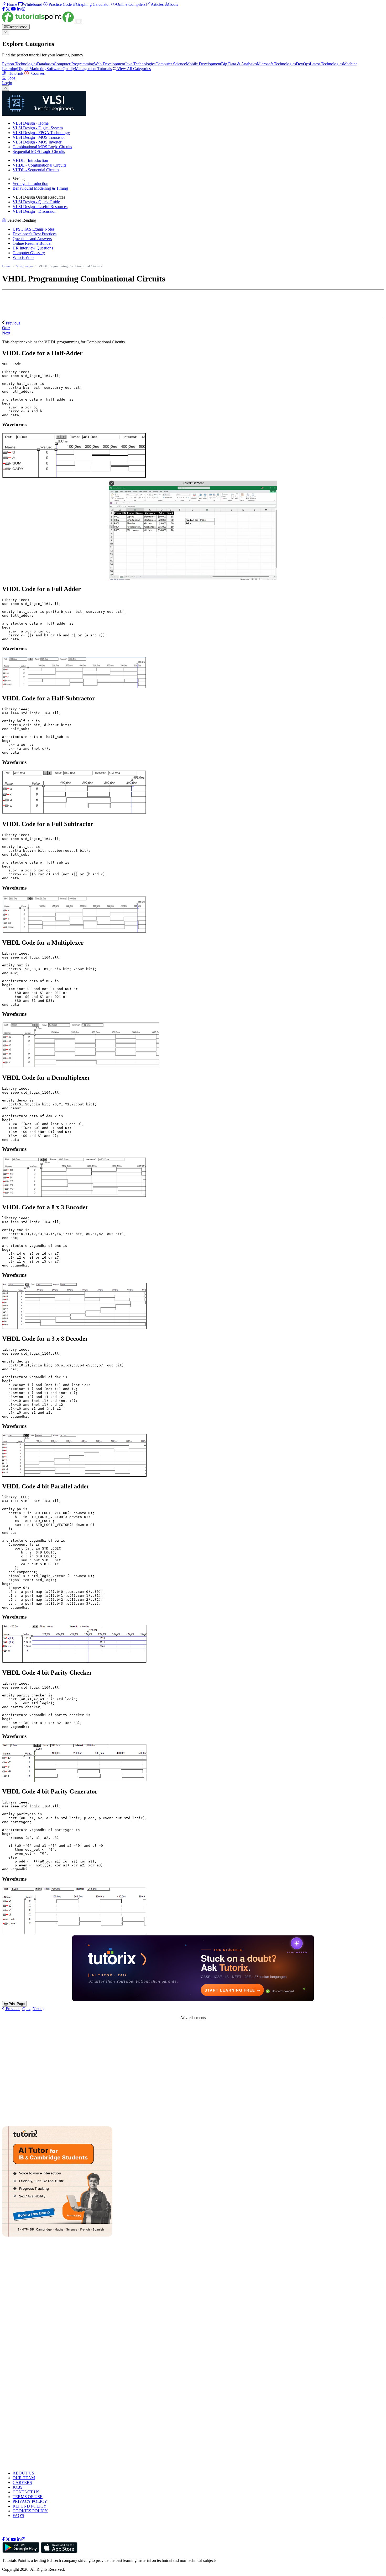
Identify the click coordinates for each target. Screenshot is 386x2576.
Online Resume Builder (32, 243)
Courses (37, 73)
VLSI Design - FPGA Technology (41, 133)
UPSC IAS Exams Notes (33, 229)
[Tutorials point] (38, 21)
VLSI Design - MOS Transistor (39, 137)
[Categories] (79, 21)
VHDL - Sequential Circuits (36, 170)
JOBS (18, 2487)
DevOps (303, 64)
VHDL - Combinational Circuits (39, 165)
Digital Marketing (32, 69)
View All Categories (133, 69)
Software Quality (61, 69)
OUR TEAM (24, 2478)
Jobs (12, 78)
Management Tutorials (93, 69)
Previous (13, 323)
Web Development (109, 64)
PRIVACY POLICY (30, 2501)
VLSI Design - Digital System (38, 128)
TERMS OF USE (28, 2497)
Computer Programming (74, 64)
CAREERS (22, 2482)
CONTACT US (26, 2492)
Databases (45, 64)
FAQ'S (18, 2516)
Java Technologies (140, 64)
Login (7, 83)
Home (6, 266)
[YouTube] (13, 9)
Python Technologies (20, 64)
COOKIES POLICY (30, 2511)
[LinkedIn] (19, 9)
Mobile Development (204, 64)
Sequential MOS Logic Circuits (39, 151)
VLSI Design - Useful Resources (40, 207)
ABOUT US (23, 2473)
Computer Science (171, 64)
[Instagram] (23, 9)
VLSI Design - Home (31, 123)
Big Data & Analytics (239, 64)
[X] (8, 9)
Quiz (26, 2009)
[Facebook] (3, 9)
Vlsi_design (25, 266)
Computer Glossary (29, 253)
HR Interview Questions (33, 248)
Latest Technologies (326, 64)
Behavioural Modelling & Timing (40, 188)
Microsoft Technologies (276, 64)
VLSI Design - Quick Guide (36, 202)
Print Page (16, 2004)
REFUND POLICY (30, 2506)
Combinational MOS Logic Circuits (42, 147)
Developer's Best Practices (35, 234)
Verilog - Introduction (30, 183)
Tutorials (16, 73)
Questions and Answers (32, 239)
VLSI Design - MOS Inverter (37, 142)
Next (7, 333)
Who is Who (23, 257)
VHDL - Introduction (30, 160)
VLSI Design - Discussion (35, 211)
